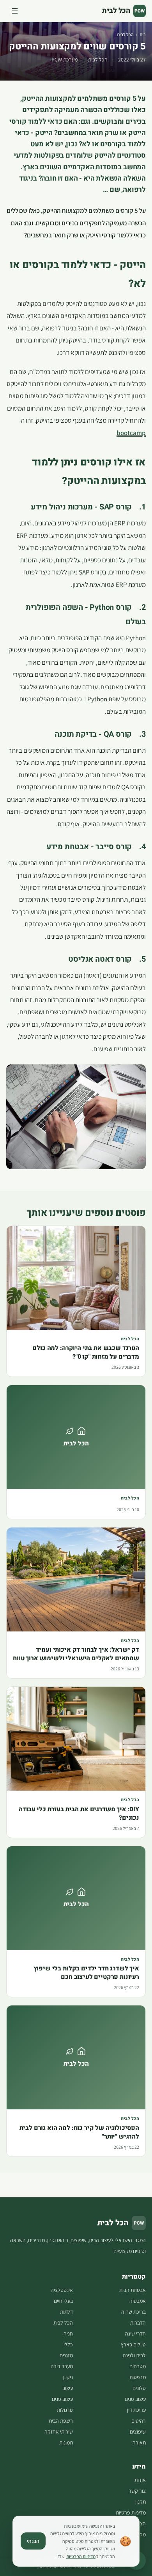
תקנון (141, 2502)
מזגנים (66, 2355)
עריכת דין (136, 2410)
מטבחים (138, 2366)
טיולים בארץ (133, 2344)
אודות (140, 2480)
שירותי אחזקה (59, 2432)
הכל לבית (125, 34)
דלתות (66, 2312)
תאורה (139, 2443)
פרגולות (65, 2410)
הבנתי (33, 2541)
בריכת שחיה (133, 2312)
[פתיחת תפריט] (15, 11)
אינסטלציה (62, 2290)
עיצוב (68, 2388)
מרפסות (138, 2377)
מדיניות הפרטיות (81, 2556)
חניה (68, 2334)
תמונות (66, 2443)
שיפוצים (138, 2432)
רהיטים (139, 2421)
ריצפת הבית (61, 2421)
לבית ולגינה (134, 2355)
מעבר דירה (62, 2366)
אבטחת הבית (133, 2290)
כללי (68, 2344)
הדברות (138, 2323)
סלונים (139, 2388)
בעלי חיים (63, 2301)
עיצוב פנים (135, 2399)
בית (143, 34)
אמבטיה (138, 2301)
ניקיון (68, 2377)
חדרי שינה (135, 2334)
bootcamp (131, 433)
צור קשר (137, 2491)
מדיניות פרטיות (131, 2513)
